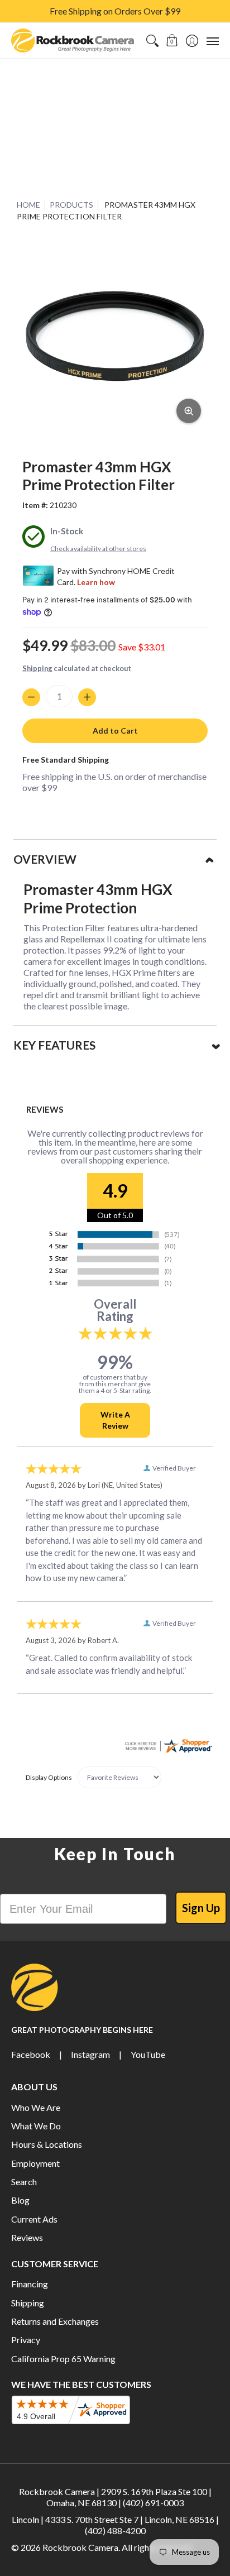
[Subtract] (31, 697)
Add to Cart (115, 731)
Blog (20, 2200)
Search (24, 2182)
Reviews (27, 2237)
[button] (172, 40)
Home (28, 205)
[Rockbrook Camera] (73, 40)
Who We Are (36, 2107)
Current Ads (34, 2219)
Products (71, 205)
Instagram (90, 2054)
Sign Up (201, 1908)
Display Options (49, 1777)
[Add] (87, 697)
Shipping (37, 668)
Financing (30, 2284)
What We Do (36, 2126)
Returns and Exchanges (55, 2321)
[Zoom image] (189, 411)
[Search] (152, 40)
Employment (35, 2163)
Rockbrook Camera (80, 2547)
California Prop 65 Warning (63, 2359)
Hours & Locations (47, 2144)
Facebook (31, 2054)
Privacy (26, 2340)
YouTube (148, 2054)
